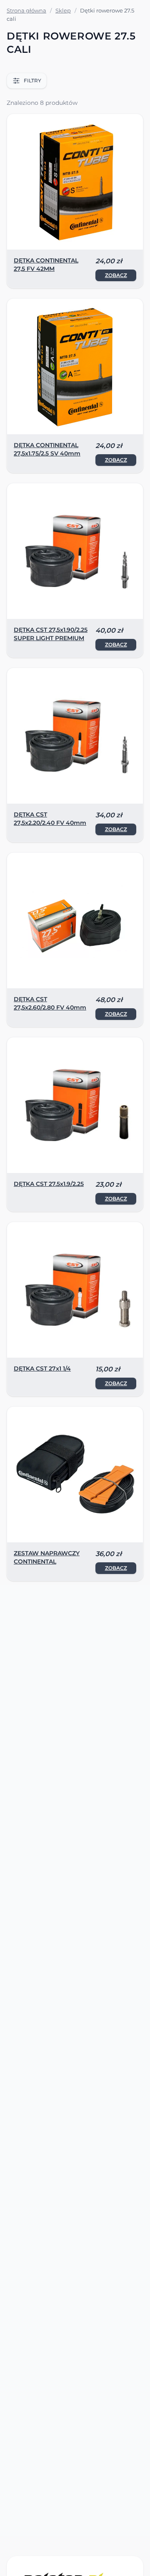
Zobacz (116, 275)
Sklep (63, 10)
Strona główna (26, 10)
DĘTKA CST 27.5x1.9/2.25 (49, 1184)
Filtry (32, 80)
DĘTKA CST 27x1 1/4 (42, 1368)
